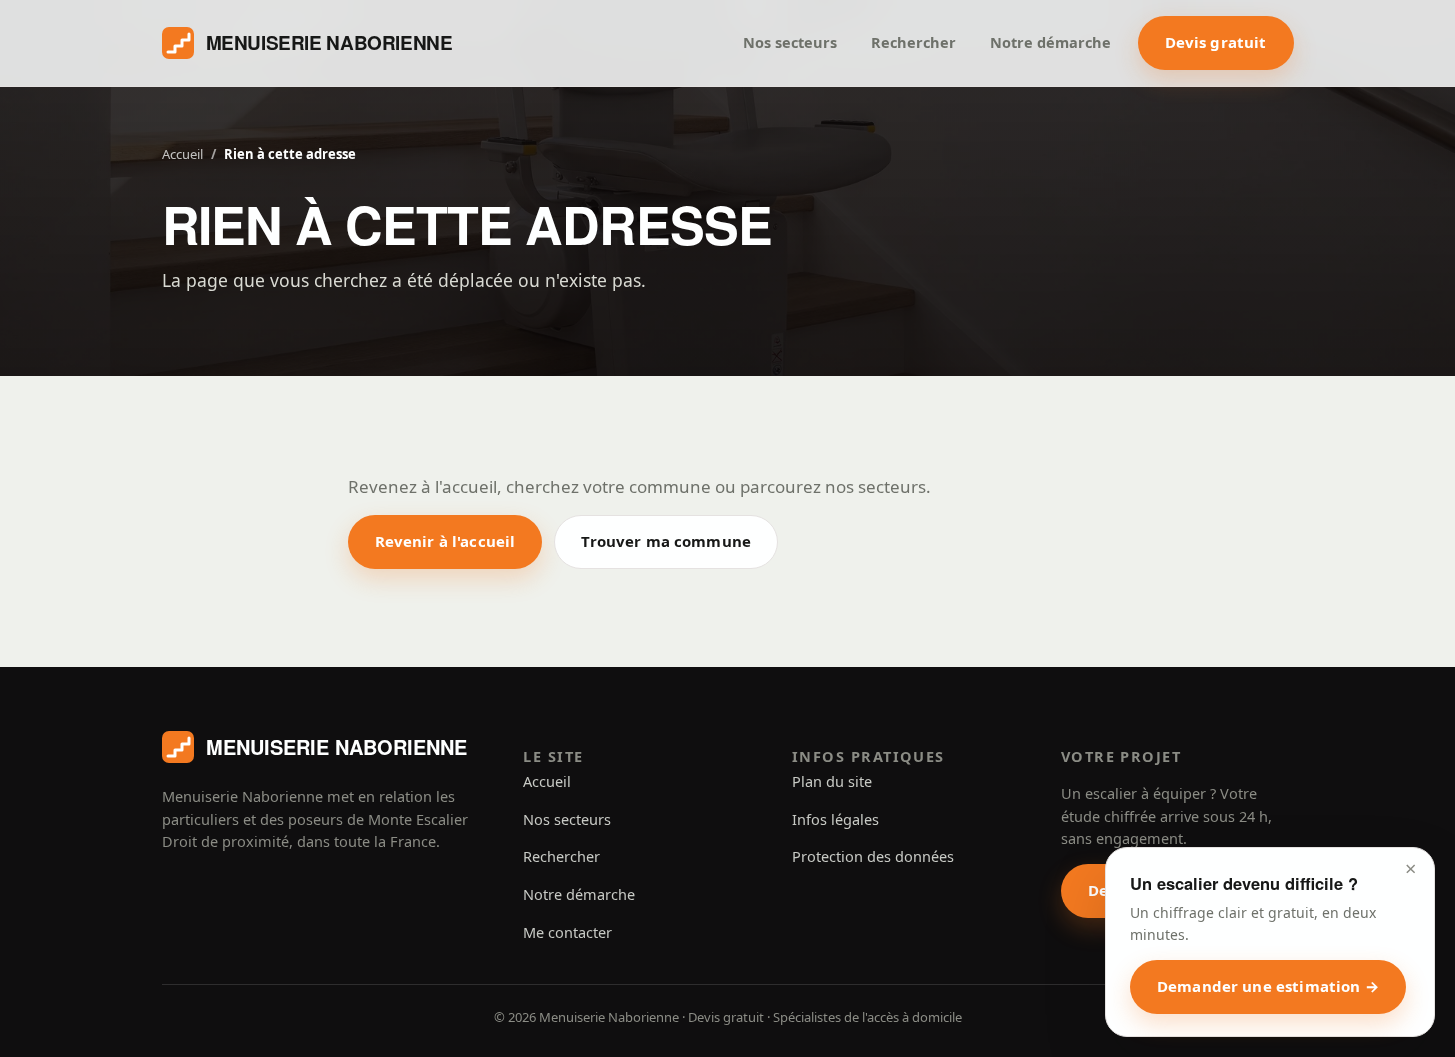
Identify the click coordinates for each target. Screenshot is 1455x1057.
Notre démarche (1050, 42)
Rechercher (913, 42)
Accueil (182, 154)
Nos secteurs (790, 42)
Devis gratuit (1216, 42)
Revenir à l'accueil (445, 541)
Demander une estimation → (1268, 986)
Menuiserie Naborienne (329, 42)
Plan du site (832, 781)
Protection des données (873, 856)
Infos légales (835, 819)
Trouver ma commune (666, 541)
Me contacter (567, 932)
